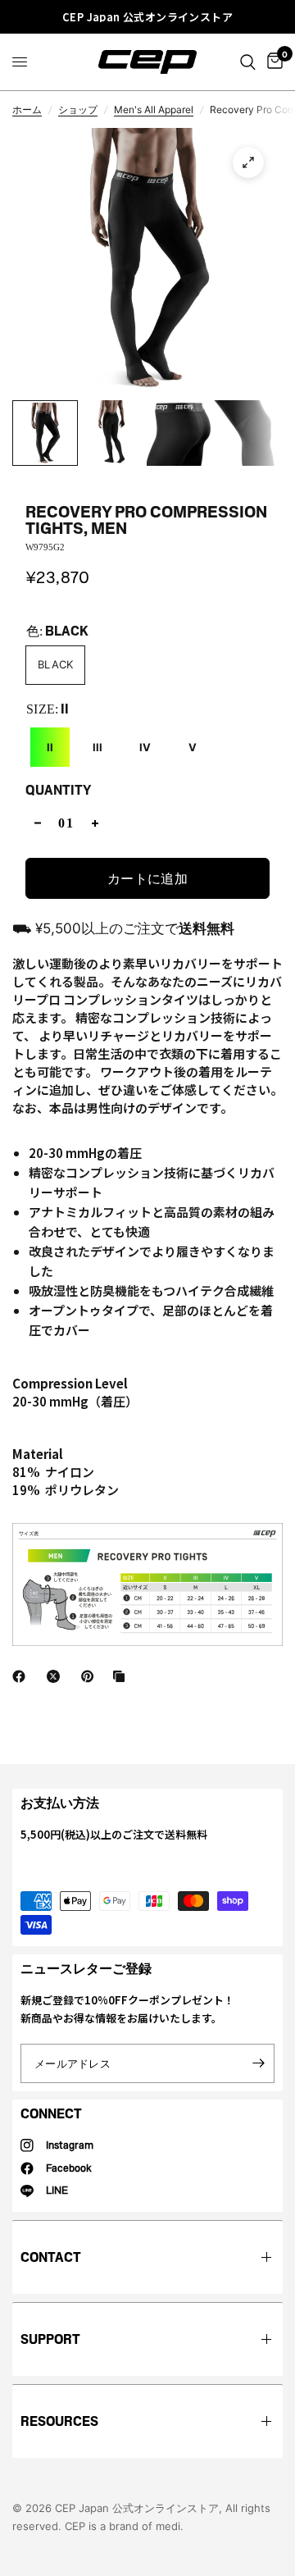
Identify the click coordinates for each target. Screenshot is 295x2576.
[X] (57, 1676)
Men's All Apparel (154, 109)
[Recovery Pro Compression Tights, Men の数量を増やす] (95, 823)
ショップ (78, 109)
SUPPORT (50, 2339)
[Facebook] (22, 1676)
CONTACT (51, 2257)
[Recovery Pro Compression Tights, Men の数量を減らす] (38, 823)
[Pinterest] (91, 1676)
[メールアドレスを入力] (258, 2063)
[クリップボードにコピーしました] (122, 1676)
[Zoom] (248, 162)
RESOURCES (59, 2421)
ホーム (27, 109)
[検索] (248, 62)
